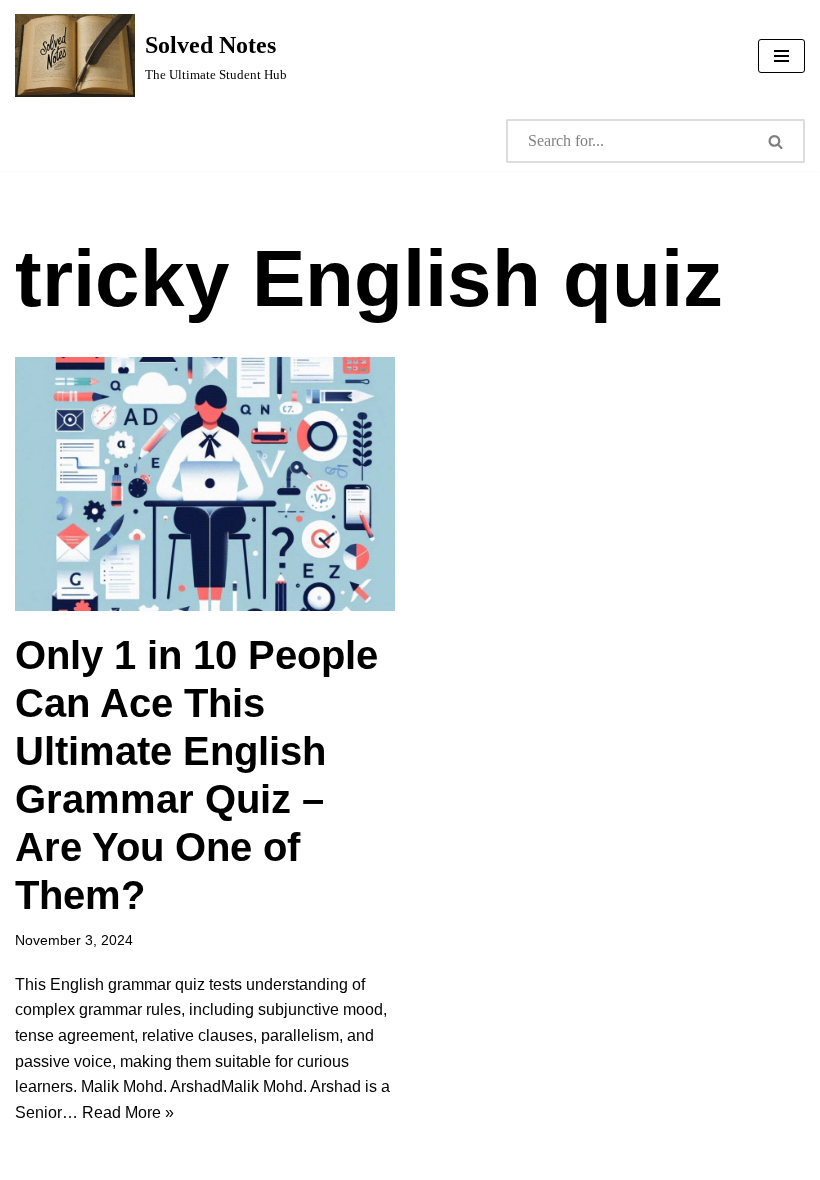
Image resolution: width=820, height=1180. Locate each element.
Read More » (128, 1112)
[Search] (777, 141)
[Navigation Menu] (781, 56)
